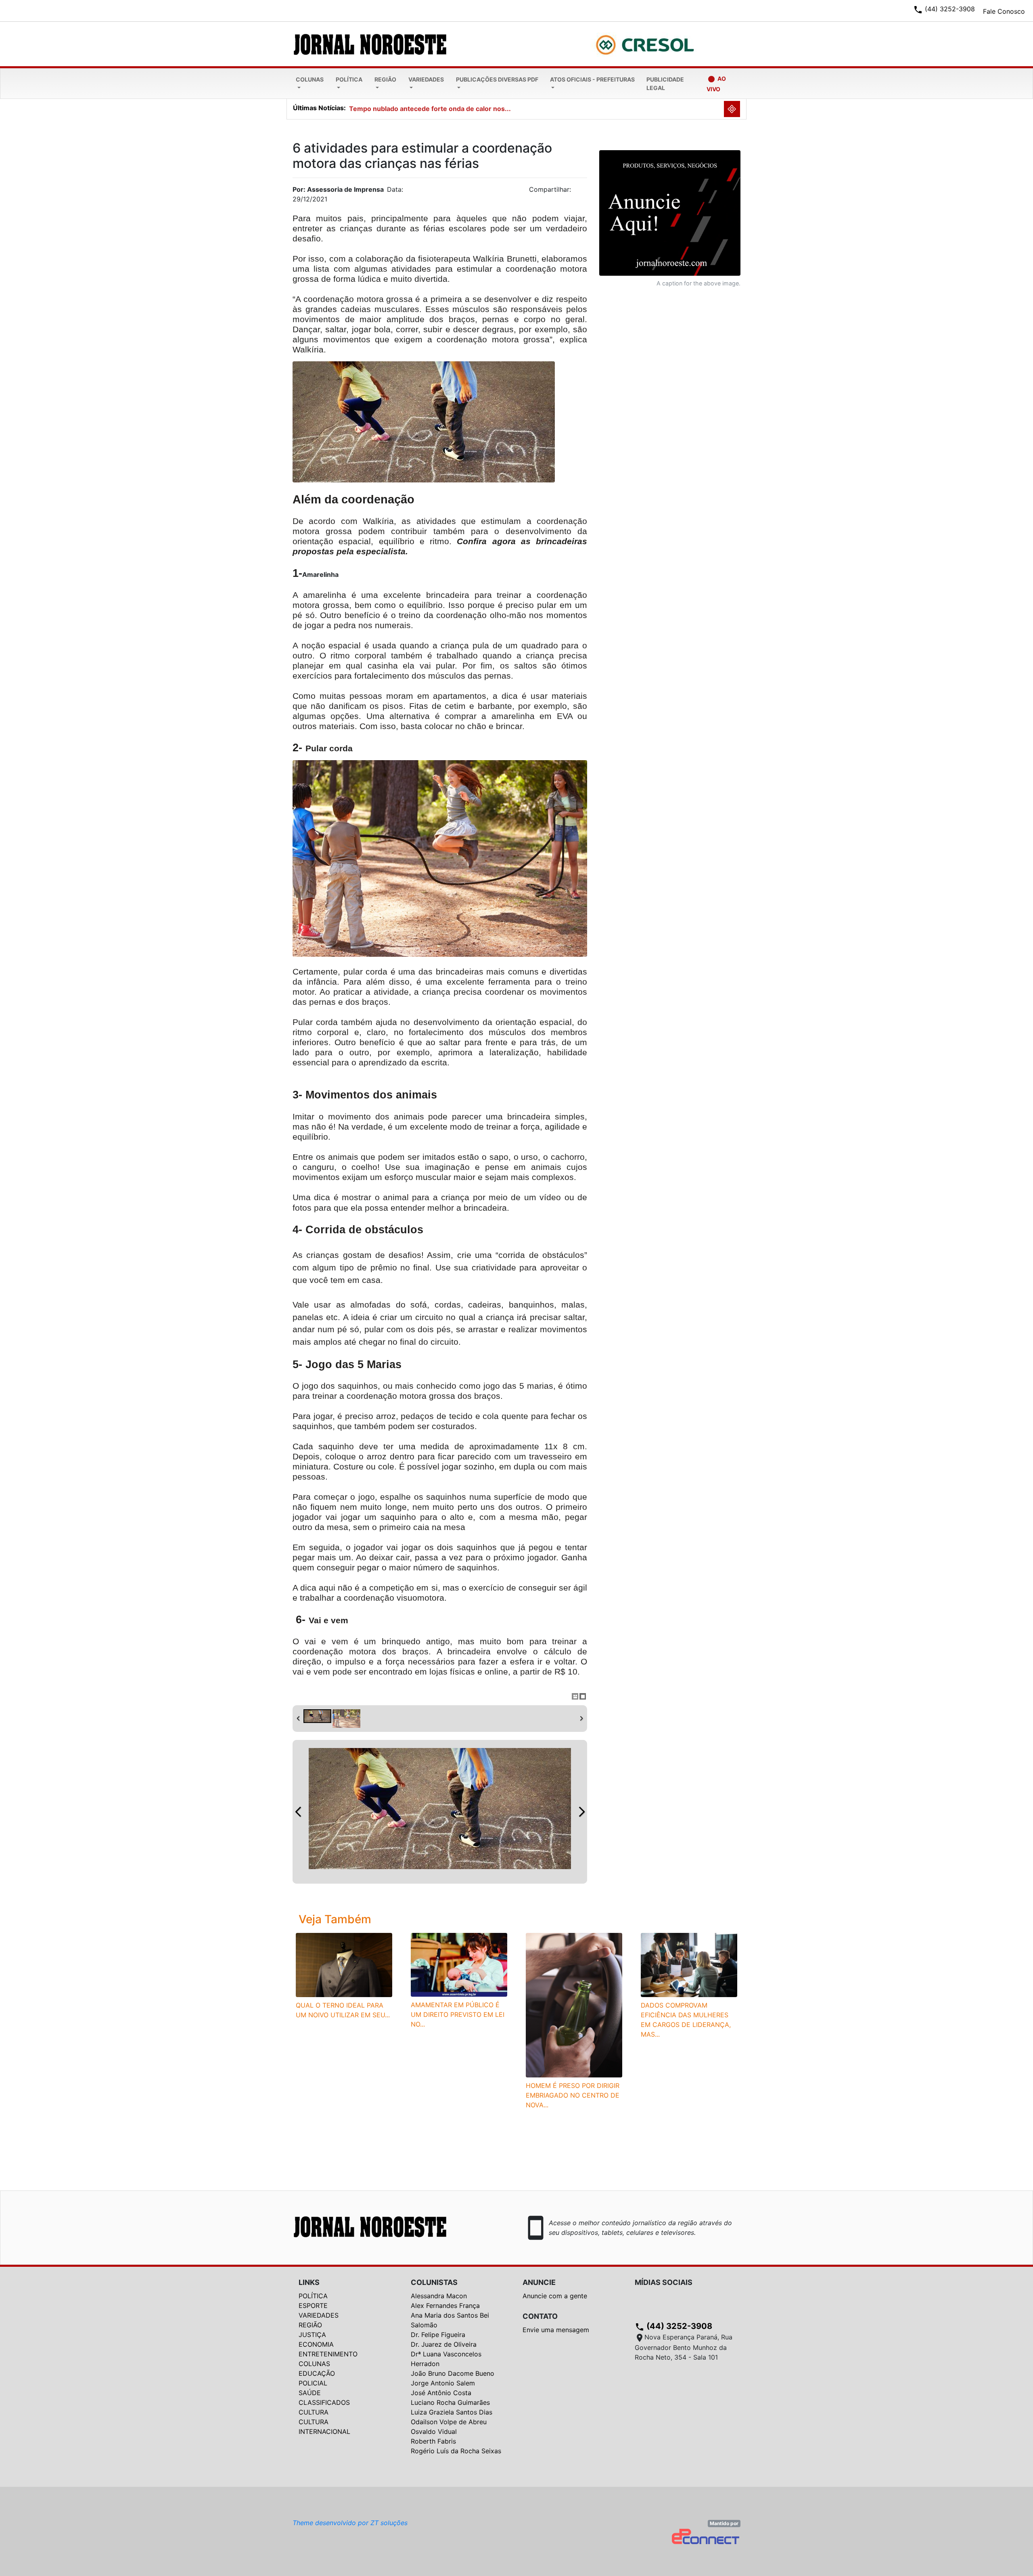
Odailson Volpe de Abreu (449, 2422)
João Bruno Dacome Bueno (453, 2373)
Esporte (313, 2306)
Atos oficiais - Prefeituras (592, 79)
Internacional (324, 2431)
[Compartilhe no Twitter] (581, 192)
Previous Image (298, 1812)
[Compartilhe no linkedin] (577, 192)
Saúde (310, 2393)
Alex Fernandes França (445, 2306)
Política (349, 79)
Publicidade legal (665, 84)
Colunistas (434, 2282)
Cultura (314, 2412)
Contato (540, 2316)
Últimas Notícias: (319, 108)
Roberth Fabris (433, 2441)
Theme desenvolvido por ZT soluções (350, 2523)
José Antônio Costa (441, 2393)
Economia (316, 2344)
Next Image (581, 1812)
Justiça (312, 2335)
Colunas (310, 79)
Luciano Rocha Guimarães (450, 2402)
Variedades (426, 79)
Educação (317, 2373)
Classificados (324, 2402)
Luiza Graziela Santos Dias (452, 2412)
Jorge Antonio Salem (443, 2383)
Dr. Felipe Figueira (438, 2335)
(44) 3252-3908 (673, 2326)
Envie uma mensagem (556, 2330)
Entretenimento (328, 2354)
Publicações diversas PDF (497, 79)
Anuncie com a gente (555, 2296)
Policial (313, 2383)
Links (309, 2282)
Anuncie (539, 2282)
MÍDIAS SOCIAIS (664, 2282)
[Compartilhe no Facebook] (585, 192)
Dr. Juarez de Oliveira (444, 2344)
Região (385, 79)
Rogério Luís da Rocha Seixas (456, 2451)
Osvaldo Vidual (434, 2431)
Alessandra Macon (439, 2296)
